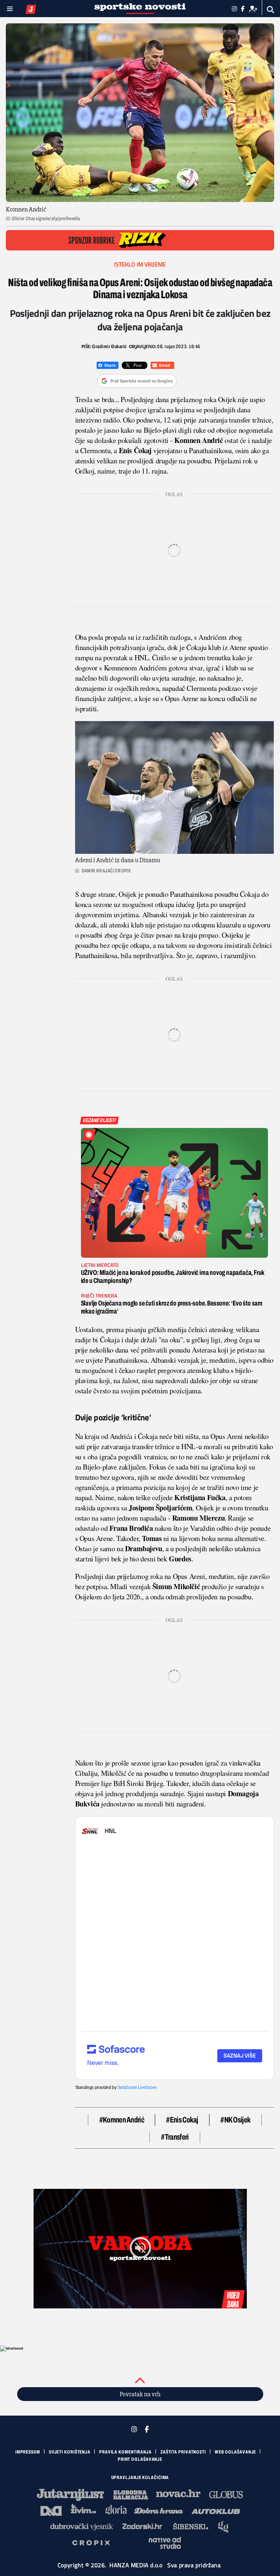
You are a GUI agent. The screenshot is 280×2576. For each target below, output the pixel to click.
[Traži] (271, 10)
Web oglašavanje (236, 2452)
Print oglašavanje (140, 2459)
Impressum (28, 2452)
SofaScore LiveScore (137, 2087)
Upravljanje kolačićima (140, 2478)
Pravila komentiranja (125, 2452)
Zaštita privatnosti (183, 2452)
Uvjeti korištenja (70, 2452)
